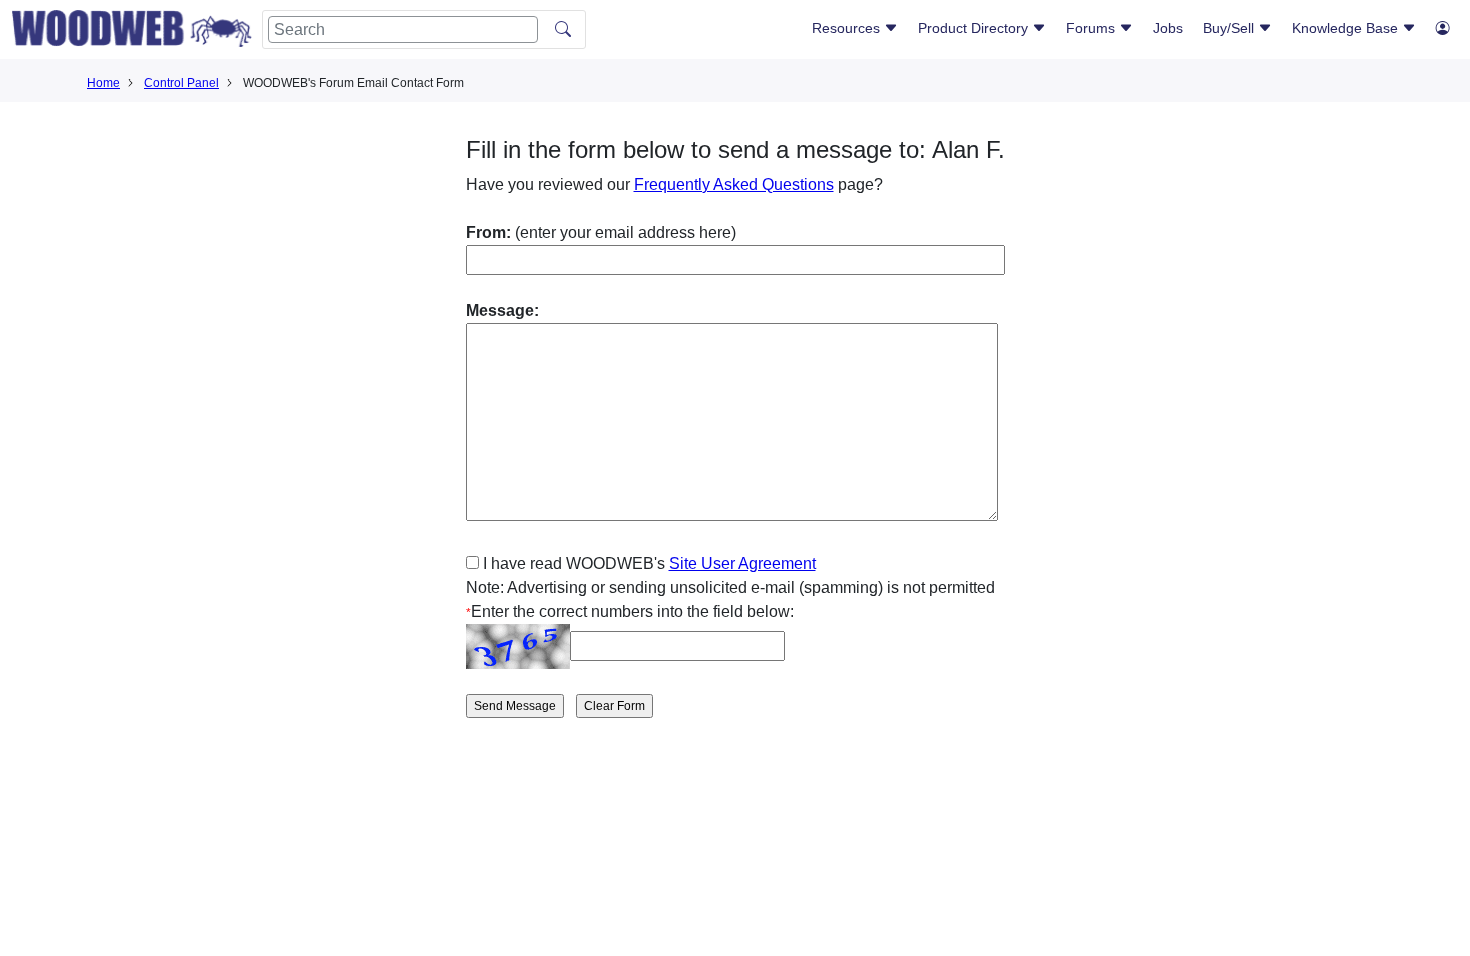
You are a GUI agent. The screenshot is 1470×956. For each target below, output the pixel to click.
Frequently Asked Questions (734, 184)
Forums (1092, 28)
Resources (848, 28)
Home (103, 83)
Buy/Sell (1230, 28)
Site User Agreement (742, 563)
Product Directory (975, 28)
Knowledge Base (1347, 28)
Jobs (1168, 28)
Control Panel (181, 83)
